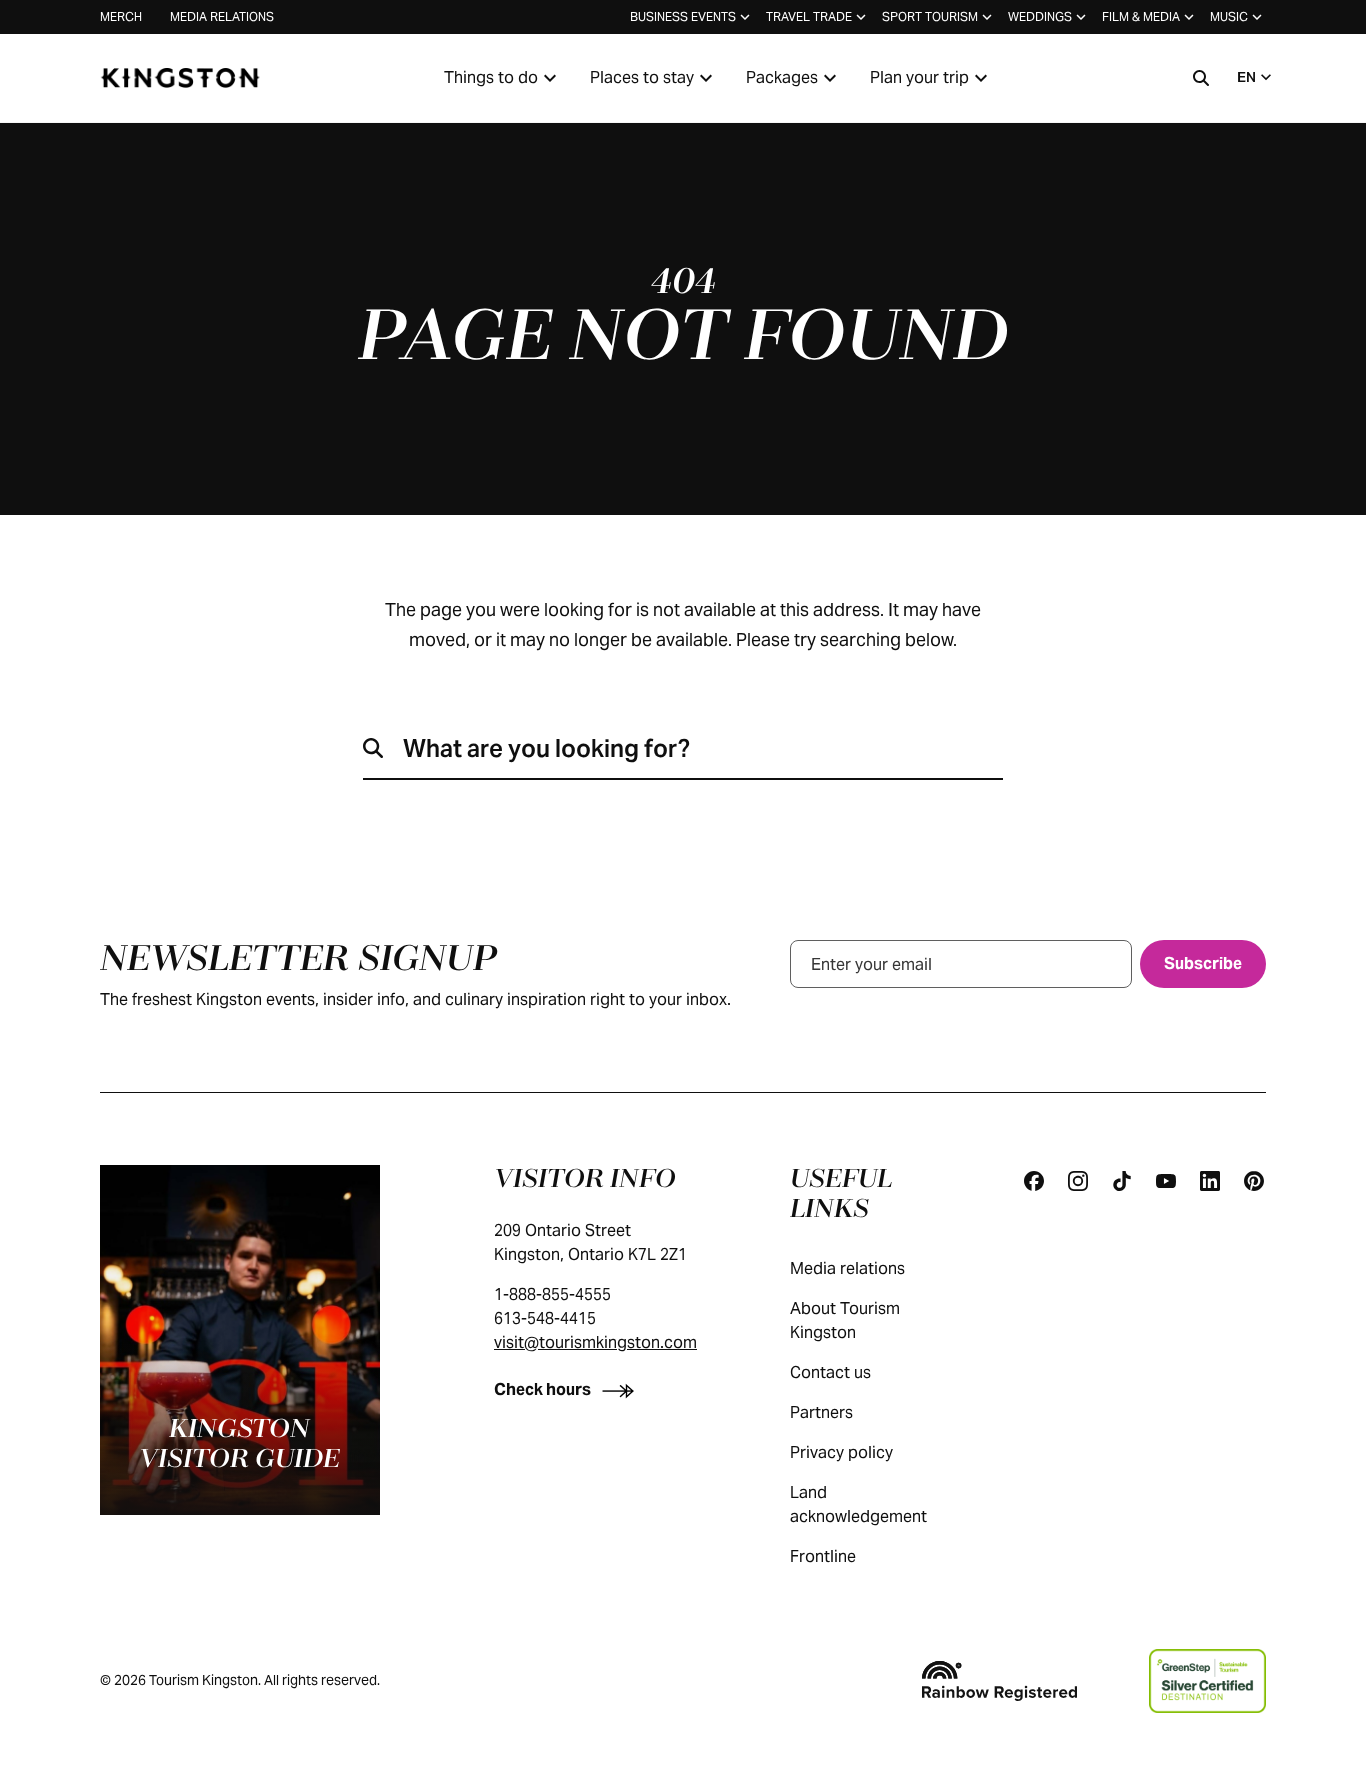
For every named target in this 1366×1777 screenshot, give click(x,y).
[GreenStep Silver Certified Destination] (1207, 1681)
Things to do (491, 77)
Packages (782, 77)
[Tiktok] (1122, 1181)
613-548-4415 (545, 1318)
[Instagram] (1078, 1181)
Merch (121, 16)
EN (1246, 77)
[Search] (1201, 78)
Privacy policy (841, 1452)
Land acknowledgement (858, 1504)
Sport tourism (930, 16)
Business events (683, 16)
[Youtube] (1166, 1181)
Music (1229, 16)
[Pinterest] (1254, 1181)
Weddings (1040, 16)
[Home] (180, 78)
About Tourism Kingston (845, 1320)
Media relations (222, 16)
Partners (821, 1412)
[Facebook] (1034, 1181)
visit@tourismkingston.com (595, 1342)
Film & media (1141, 16)
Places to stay (642, 77)
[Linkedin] (1210, 1181)
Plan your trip (919, 77)
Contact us (830, 1372)
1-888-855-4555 (552, 1294)
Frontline (823, 1556)
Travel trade (809, 16)
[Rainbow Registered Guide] (999, 1681)
